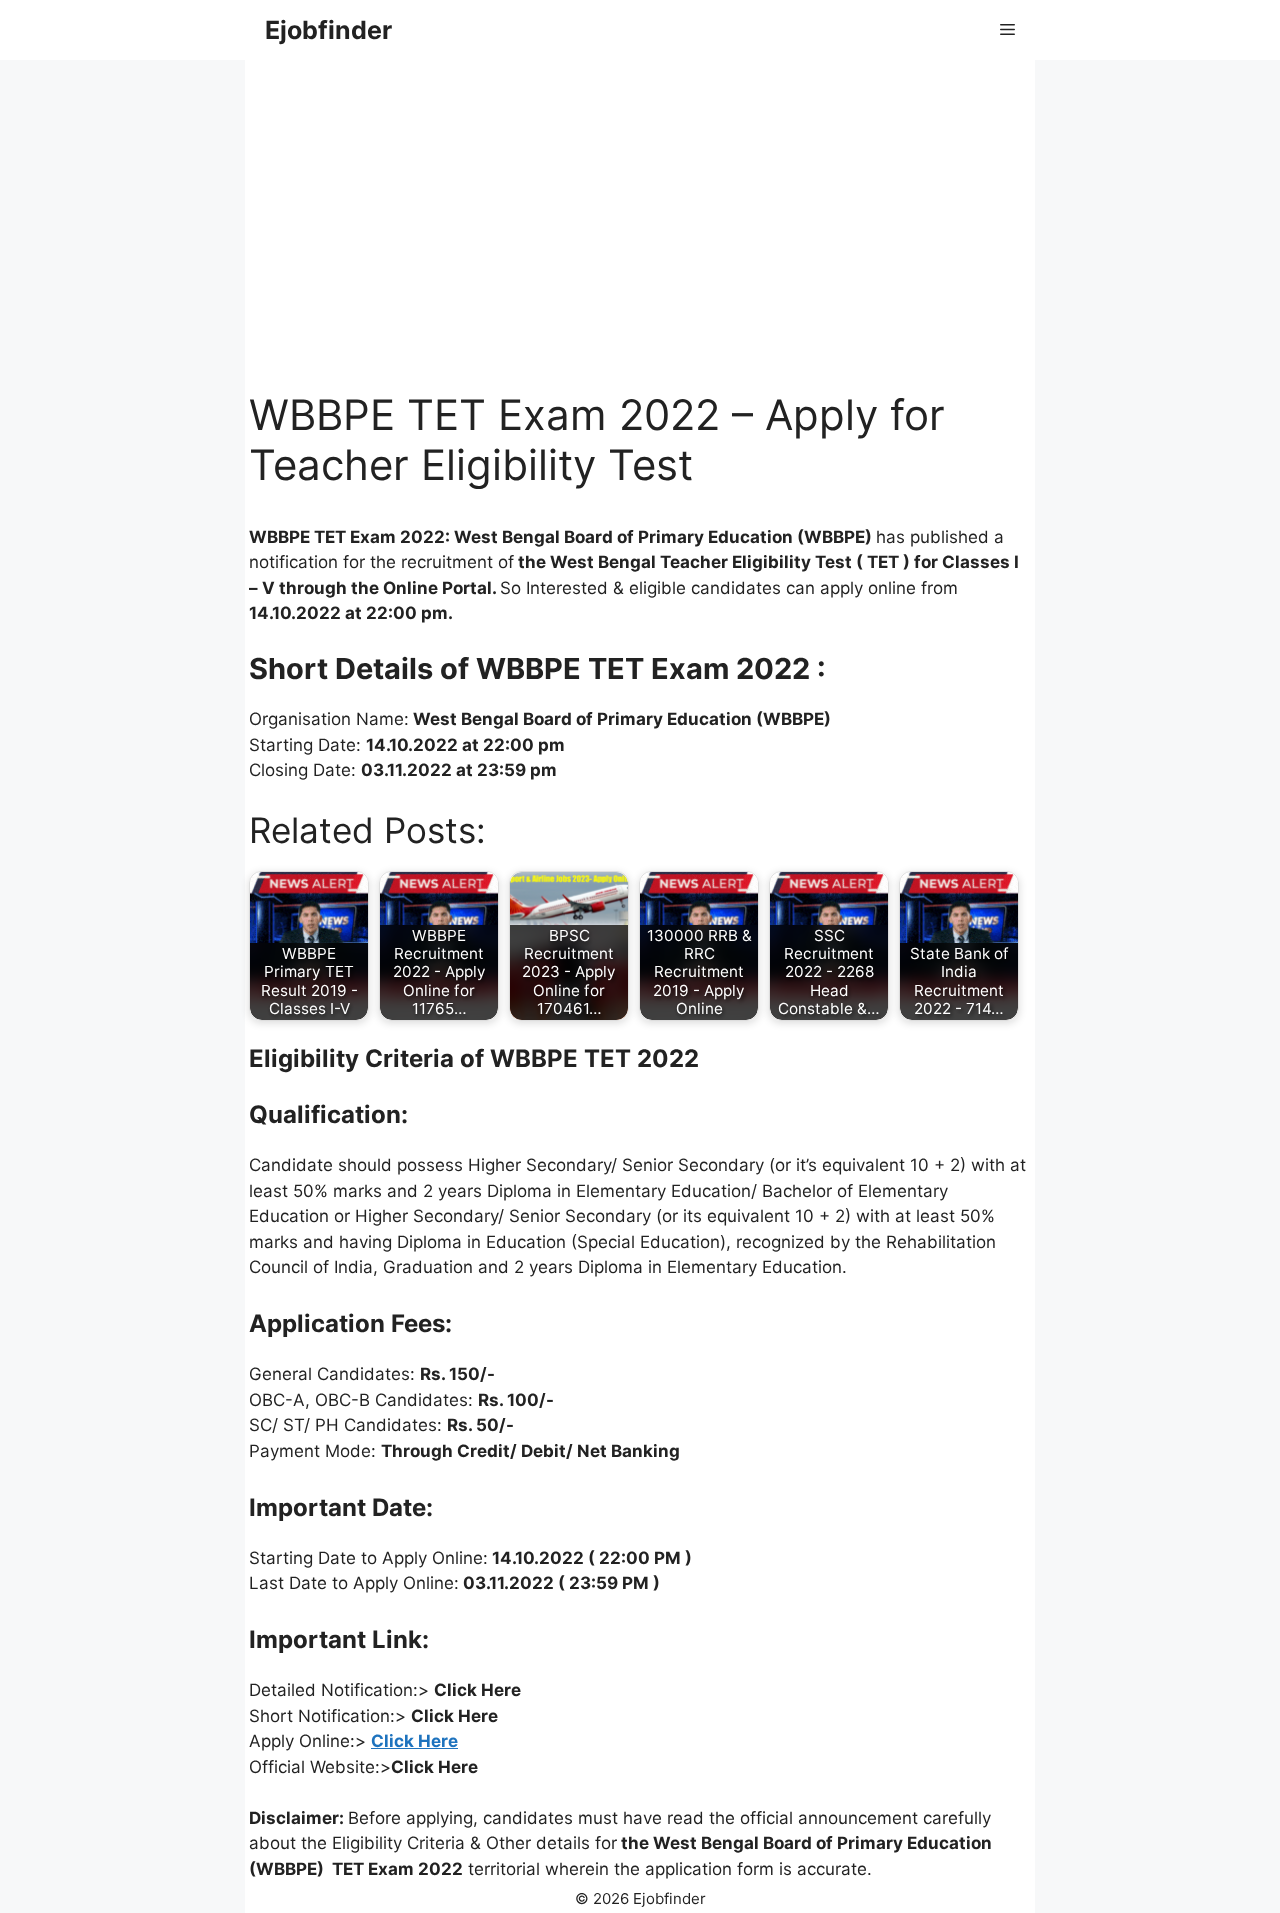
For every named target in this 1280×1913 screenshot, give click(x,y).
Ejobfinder (328, 30)
